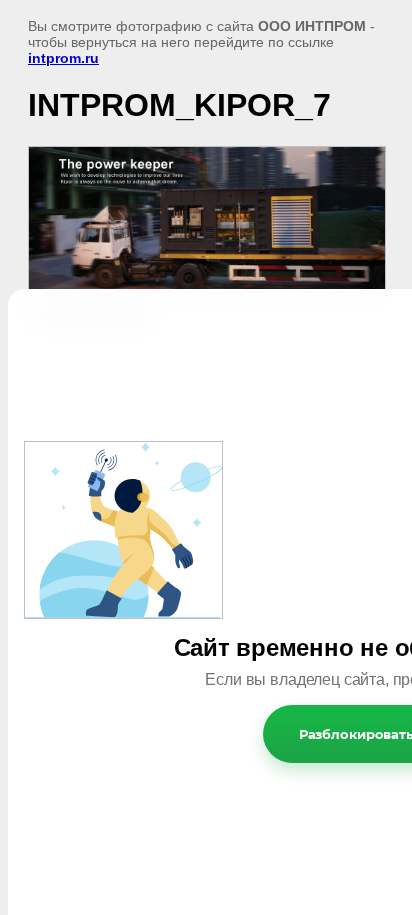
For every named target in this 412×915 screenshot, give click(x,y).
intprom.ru (63, 58)
